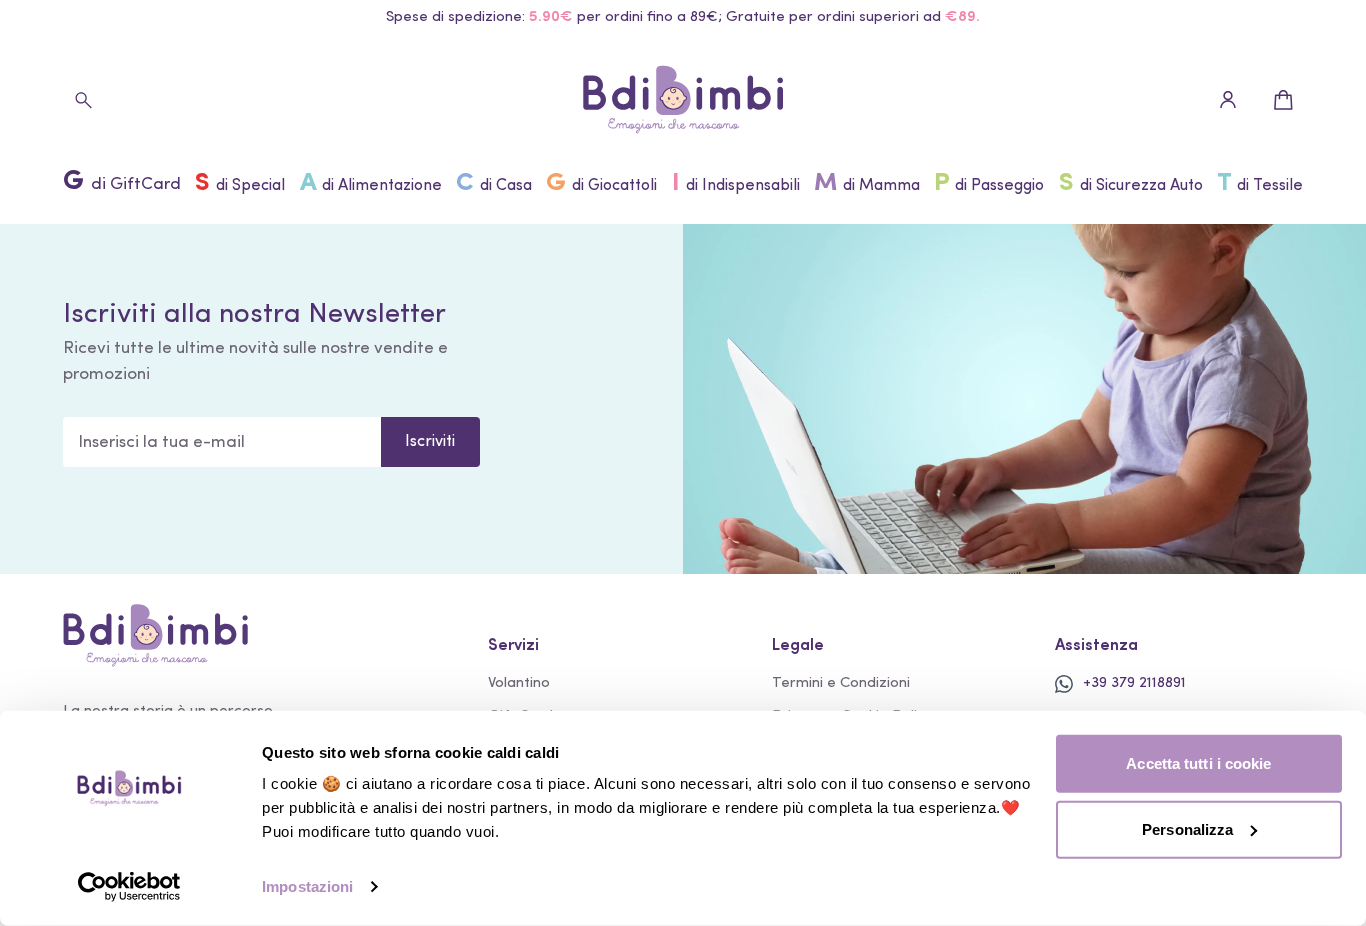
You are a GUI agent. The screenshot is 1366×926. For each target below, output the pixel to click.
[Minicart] (1283, 100)
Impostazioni (307, 886)
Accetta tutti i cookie (1198, 763)
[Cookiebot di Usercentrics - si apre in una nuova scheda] (129, 887)
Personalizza (1187, 828)
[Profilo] (1228, 100)
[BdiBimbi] (683, 100)
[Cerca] (83, 100)
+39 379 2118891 (1134, 683)
